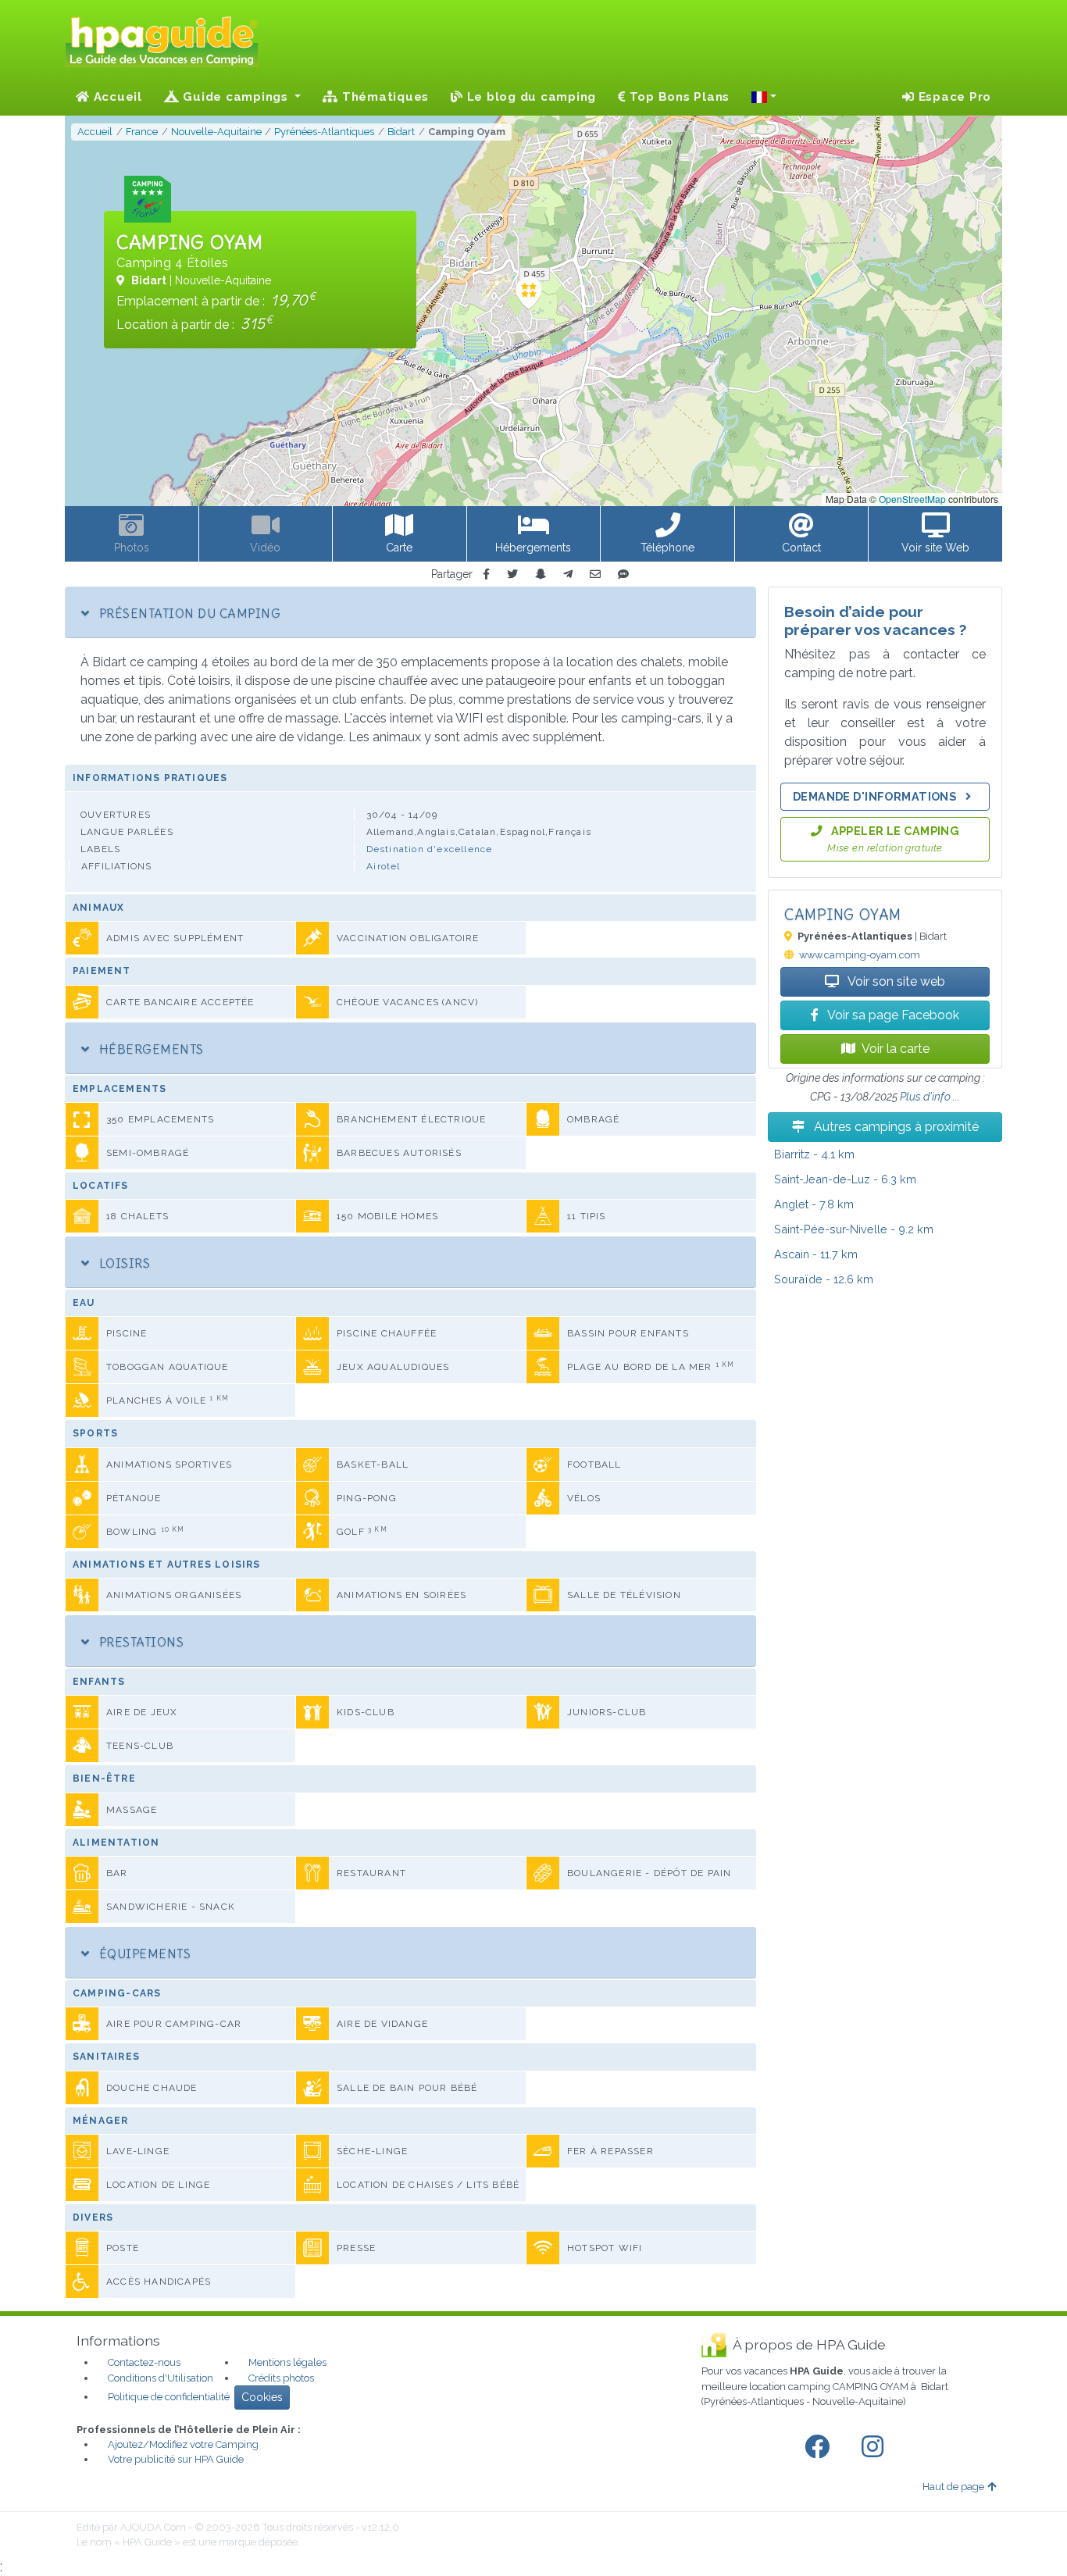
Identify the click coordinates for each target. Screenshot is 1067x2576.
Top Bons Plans (678, 97)
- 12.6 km (824, 1279)
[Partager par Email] (595, 574)
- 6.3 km (845, 1179)
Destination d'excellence (430, 849)
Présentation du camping (188, 613)
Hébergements (149, 1049)
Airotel (383, 866)
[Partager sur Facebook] (486, 574)
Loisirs (123, 1263)
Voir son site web (895, 981)
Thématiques (384, 97)
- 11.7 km (816, 1254)
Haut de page (953, 2487)
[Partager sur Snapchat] (541, 574)
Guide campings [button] (236, 97)
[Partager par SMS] (623, 574)
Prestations (139, 1642)
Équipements (143, 1953)
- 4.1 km (814, 1154)
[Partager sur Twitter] (512, 574)
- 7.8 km (814, 1204)
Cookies (262, 2397)
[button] (764, 97)
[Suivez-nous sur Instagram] (876, 2447)
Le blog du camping (530, 97)
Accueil (116, 97)
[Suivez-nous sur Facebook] (820, 2447)
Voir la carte (896, 1049)
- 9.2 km (854, 1229)
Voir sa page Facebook (892, 1015)
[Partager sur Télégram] (568, 574)
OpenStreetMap (912, 499)
